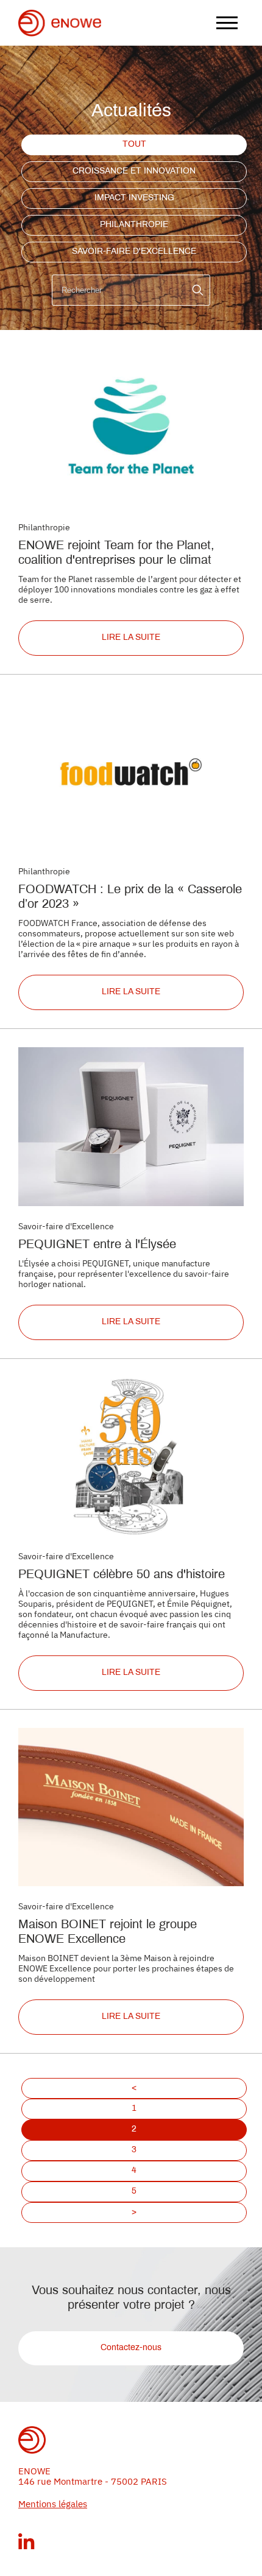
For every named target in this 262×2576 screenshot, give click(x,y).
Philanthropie (134, 225)
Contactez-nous (131, 2348)
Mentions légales (53, 2504)
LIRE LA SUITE (131, 638)
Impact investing (134, 198)
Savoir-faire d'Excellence (134, 252)
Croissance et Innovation (134, 171)
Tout (134, 145)
